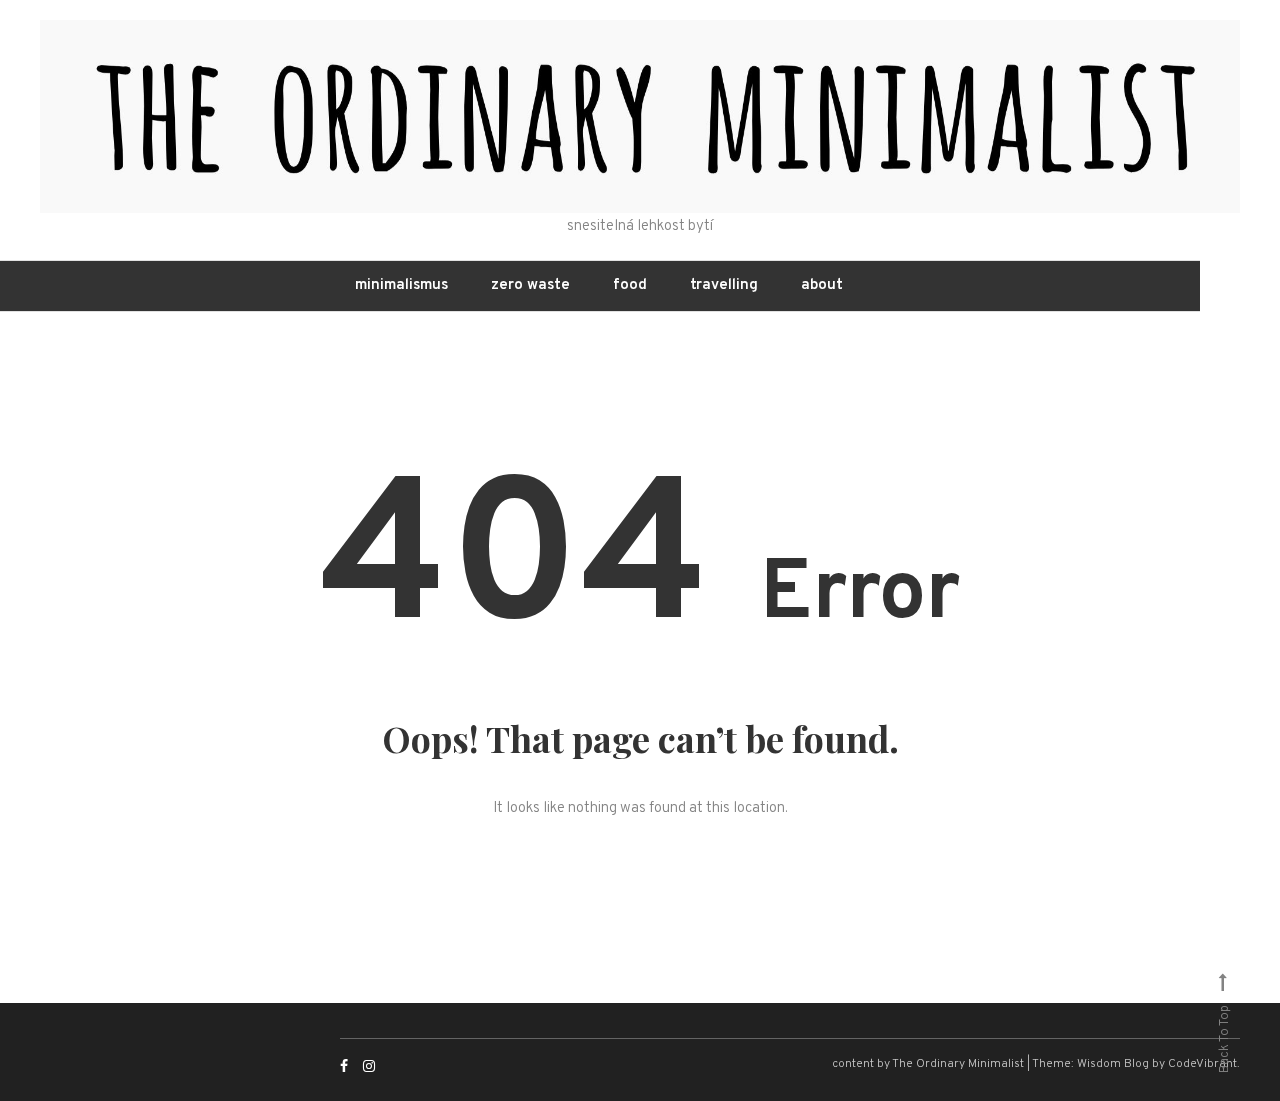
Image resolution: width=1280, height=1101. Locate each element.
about (822, 285)
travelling (724, 285)
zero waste (530, 285)
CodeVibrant (1202, 1064)
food (630, 285)
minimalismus (401, 285)
